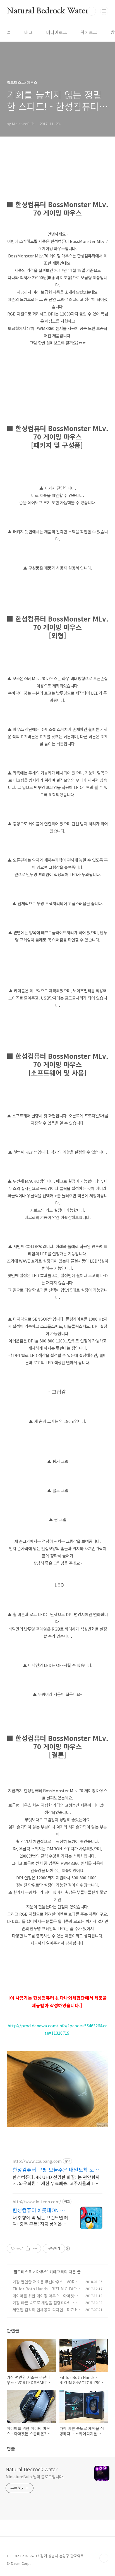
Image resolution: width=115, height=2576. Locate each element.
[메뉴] (104, 11)
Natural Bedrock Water (48, 11)
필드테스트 (23, 2272)
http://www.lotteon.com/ (37, 2202)
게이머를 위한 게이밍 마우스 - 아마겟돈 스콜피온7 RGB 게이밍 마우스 (45, 2299)
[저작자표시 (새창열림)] (68, 2248)
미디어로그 (57, 32)
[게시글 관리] (35, 2248)
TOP (104, 2558)
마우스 (42, 2272)
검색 (92, 11)
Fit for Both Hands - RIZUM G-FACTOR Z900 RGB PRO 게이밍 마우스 (46, 2292)
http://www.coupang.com (37, 2161)
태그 (28, 32)
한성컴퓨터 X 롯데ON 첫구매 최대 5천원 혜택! (39, 2210)
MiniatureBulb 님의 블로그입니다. (35, 2477)
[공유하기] (28, 2248)
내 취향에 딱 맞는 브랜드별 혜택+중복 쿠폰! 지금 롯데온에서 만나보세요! (40, 2220)
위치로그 (89, 32)
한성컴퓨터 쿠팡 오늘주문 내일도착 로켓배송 (56, 2169)
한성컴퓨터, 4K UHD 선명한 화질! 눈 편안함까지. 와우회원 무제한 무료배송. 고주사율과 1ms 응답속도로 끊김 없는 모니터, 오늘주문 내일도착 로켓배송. (56, 2180)
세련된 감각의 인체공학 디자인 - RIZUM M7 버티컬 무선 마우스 (46, 2313)
